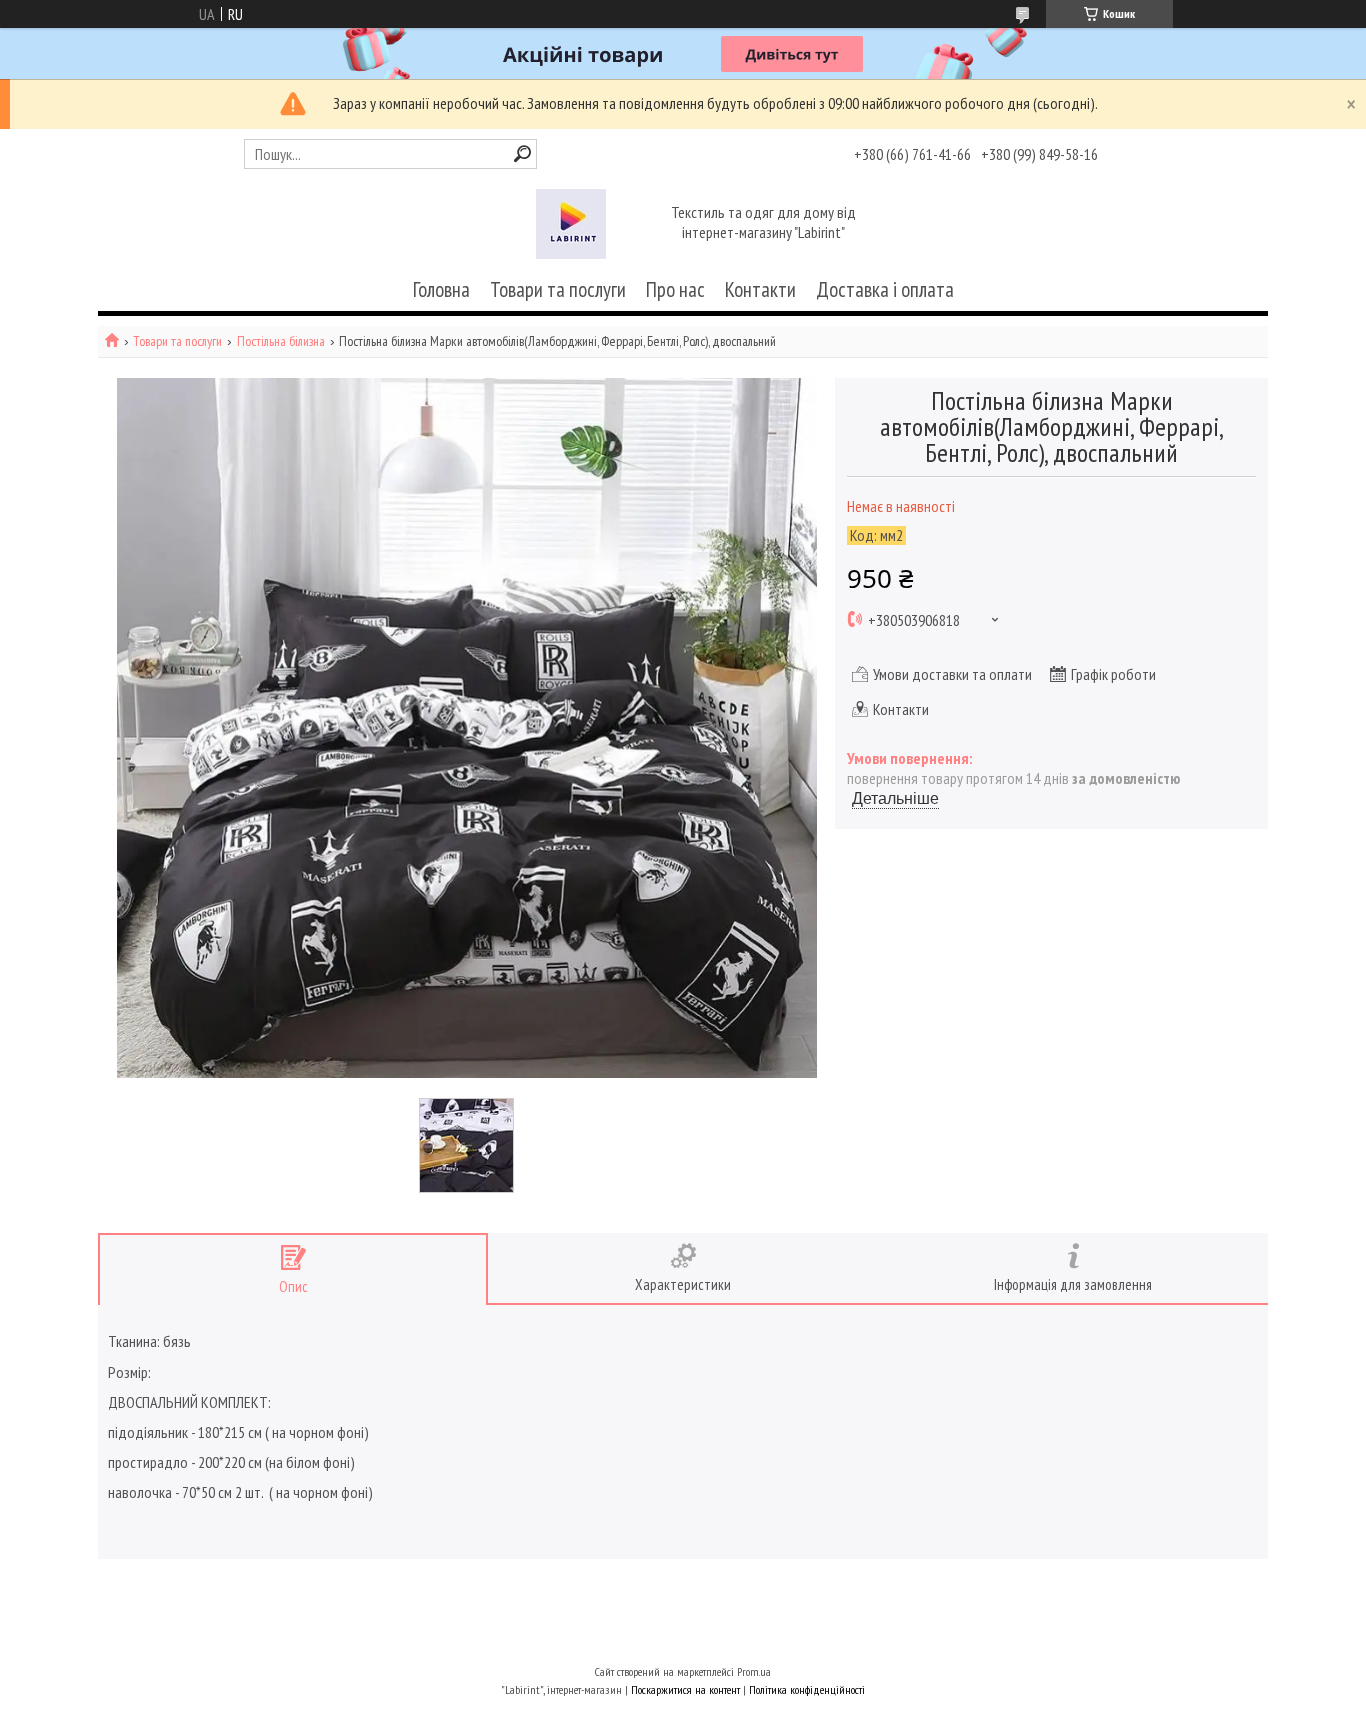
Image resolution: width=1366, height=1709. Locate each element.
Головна (441, 289)
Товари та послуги (558, 289)
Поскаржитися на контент (685, 1689)
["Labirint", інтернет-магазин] (571, 224)
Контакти (760, 289)
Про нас (675, 289)
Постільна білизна (281, 341)
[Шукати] (522, 153)
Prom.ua (754, 1671)
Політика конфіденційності (807, 1689)
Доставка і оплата (885, 289)
